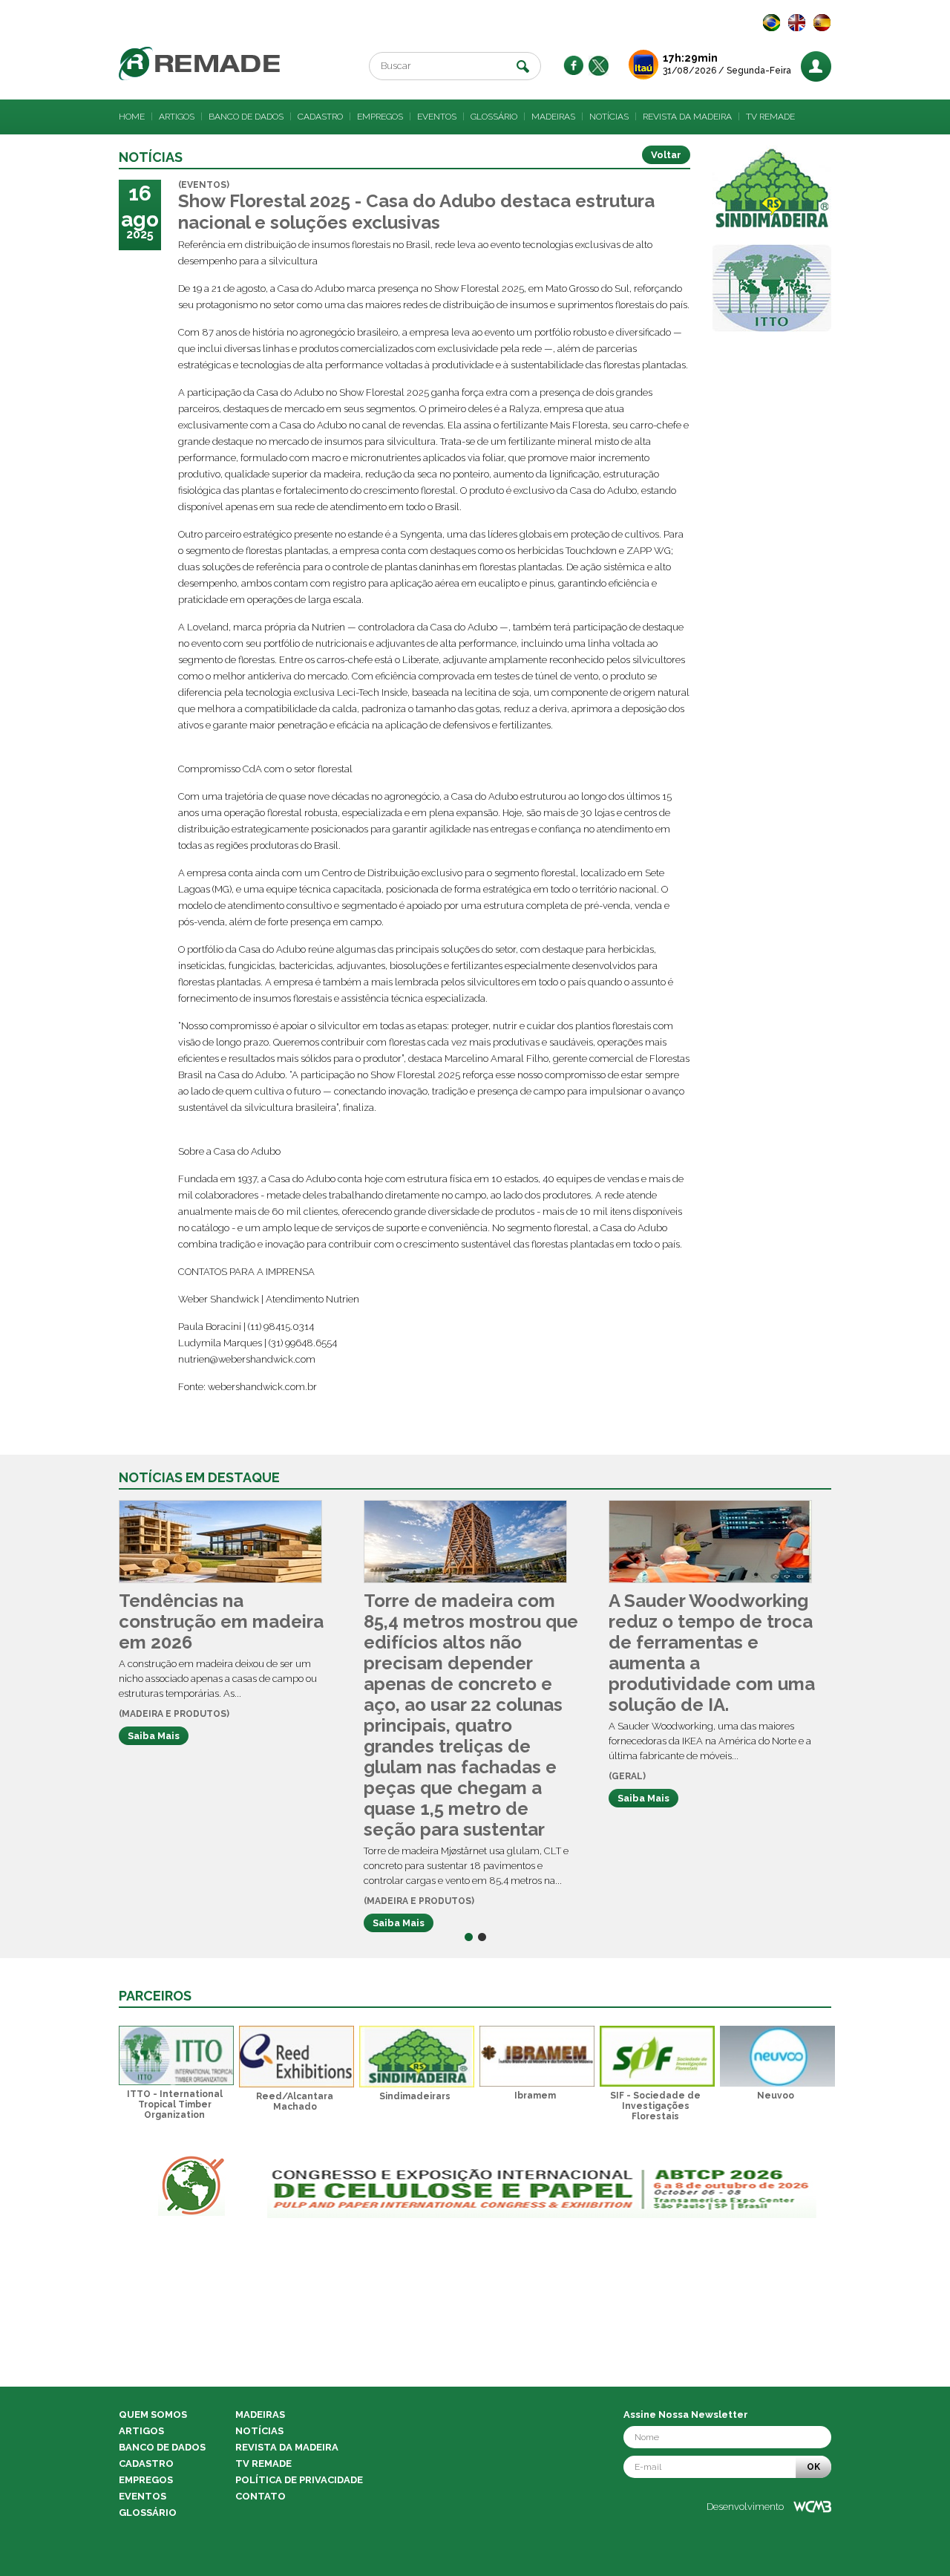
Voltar (666, 155)
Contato (261, 2496)
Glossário (494, 117)
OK (813, 2467)
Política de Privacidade (299, 2480)
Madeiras (553, 117)
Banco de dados (246, 117)
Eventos (437, 117)
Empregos (380, 117)
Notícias (609, 117)
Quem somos (153, 2414)
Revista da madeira (687, 117)
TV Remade (770, 117)
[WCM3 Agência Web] (812, 2507)
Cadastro (320, 117)
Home (132, 117)
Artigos (177, 117)
